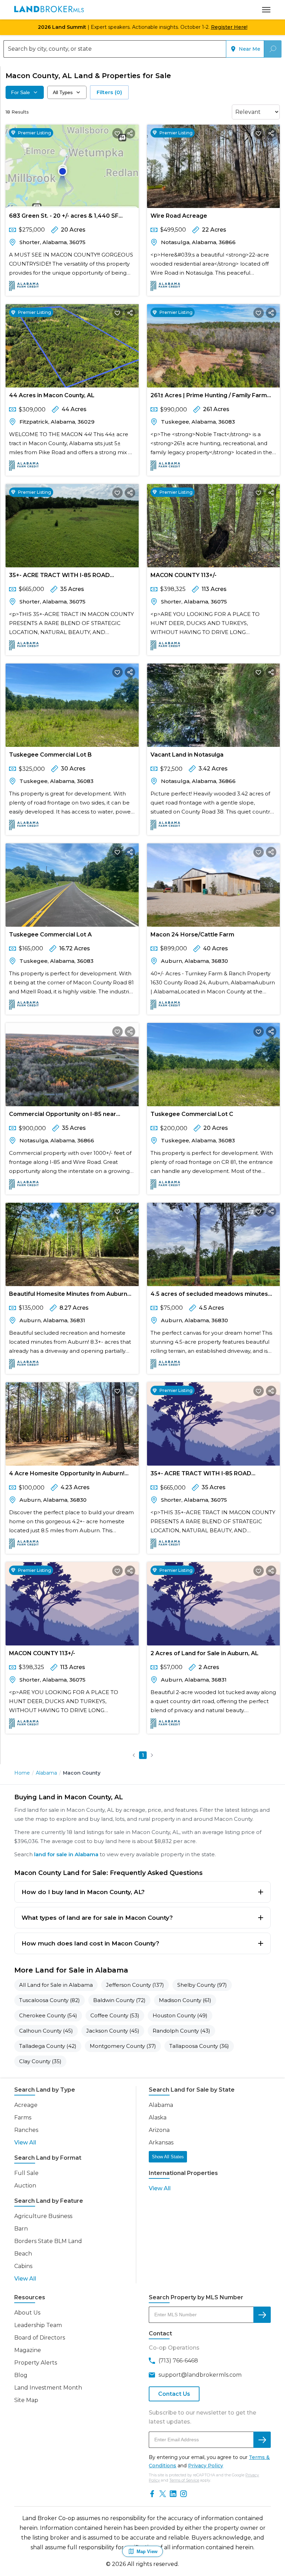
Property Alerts (36, 2363)
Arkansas (161, 2143)
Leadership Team (38, 2325)
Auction (25, 2186)
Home (22, 1773)
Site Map (26, 2400)
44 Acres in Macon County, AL (52, 395)
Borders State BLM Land (48, 2241)
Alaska (158, 2118)
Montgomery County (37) (123, 2046)
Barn (21, 2229)
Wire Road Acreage (179, 216)
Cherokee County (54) (48, 2015)
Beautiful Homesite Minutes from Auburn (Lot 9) (68, 1295)
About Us (27, 2313)
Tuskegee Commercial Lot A (50, 935)
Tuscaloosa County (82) (50, 2000)
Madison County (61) (185, 2000)
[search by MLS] (262, 2315)
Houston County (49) (180, 2015)
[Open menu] (266, 10)
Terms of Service (184, 2480)
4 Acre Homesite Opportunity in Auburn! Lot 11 (67, 1475)
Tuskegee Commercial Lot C (192, 1114)
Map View (147, 2552)
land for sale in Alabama (66, 1854)
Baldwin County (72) (119, 2000)
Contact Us (174, 2394)
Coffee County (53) (115, 2015)
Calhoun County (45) (46, 2031)
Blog (21, 2375)
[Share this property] (130, 133)
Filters (109, 92)
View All (25, 2143)
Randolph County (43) (181, 2031)
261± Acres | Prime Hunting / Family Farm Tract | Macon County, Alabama (209, 397)
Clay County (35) (40, 2061)
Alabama (46, 1773)
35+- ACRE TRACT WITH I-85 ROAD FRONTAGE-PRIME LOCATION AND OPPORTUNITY (59, 577)
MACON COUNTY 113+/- (184, 575)
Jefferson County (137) (135, 1985)
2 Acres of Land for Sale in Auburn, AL (205, 1653)
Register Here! (229, 27)
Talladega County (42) (48, 2046)
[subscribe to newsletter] (262, 2440)
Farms (23, 2118)
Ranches (26, 2130)
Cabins (23, 2266)
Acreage (26, 2105)
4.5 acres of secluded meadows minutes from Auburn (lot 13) (209, 1295)
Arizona (159, 2130)
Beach (23, 2254)
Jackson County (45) (113, 2031)
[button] (134, 1755)
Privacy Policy (206, 2466)
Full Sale (26, 2173)
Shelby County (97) (202, 1985)
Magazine (28, 2350)
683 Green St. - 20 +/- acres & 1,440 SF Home (64, 217)
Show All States (168, 2157)
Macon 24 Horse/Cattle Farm (192, 935)
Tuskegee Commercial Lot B (50, 755)
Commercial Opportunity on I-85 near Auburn (63, 1115)
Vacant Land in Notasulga (187, 755)
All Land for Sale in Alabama (56, 1985)
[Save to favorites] (117, 133)
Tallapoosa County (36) (199, 2046)
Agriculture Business (43, 2216)
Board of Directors (40, 2338)
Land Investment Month (48, 2388)
